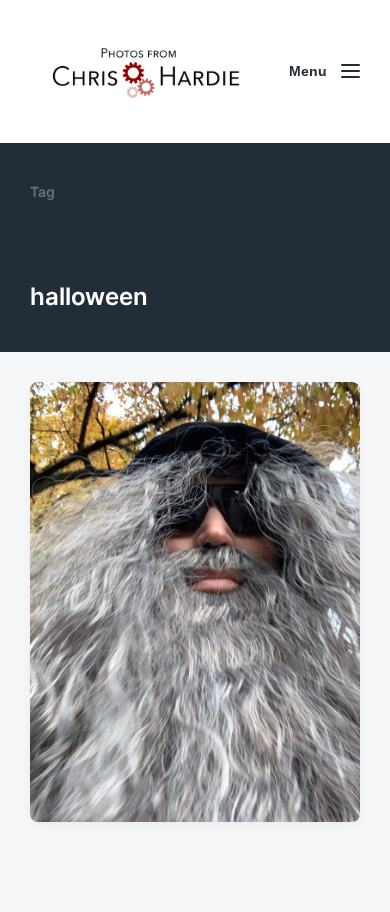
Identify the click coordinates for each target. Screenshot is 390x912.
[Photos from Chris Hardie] (145, 71)
